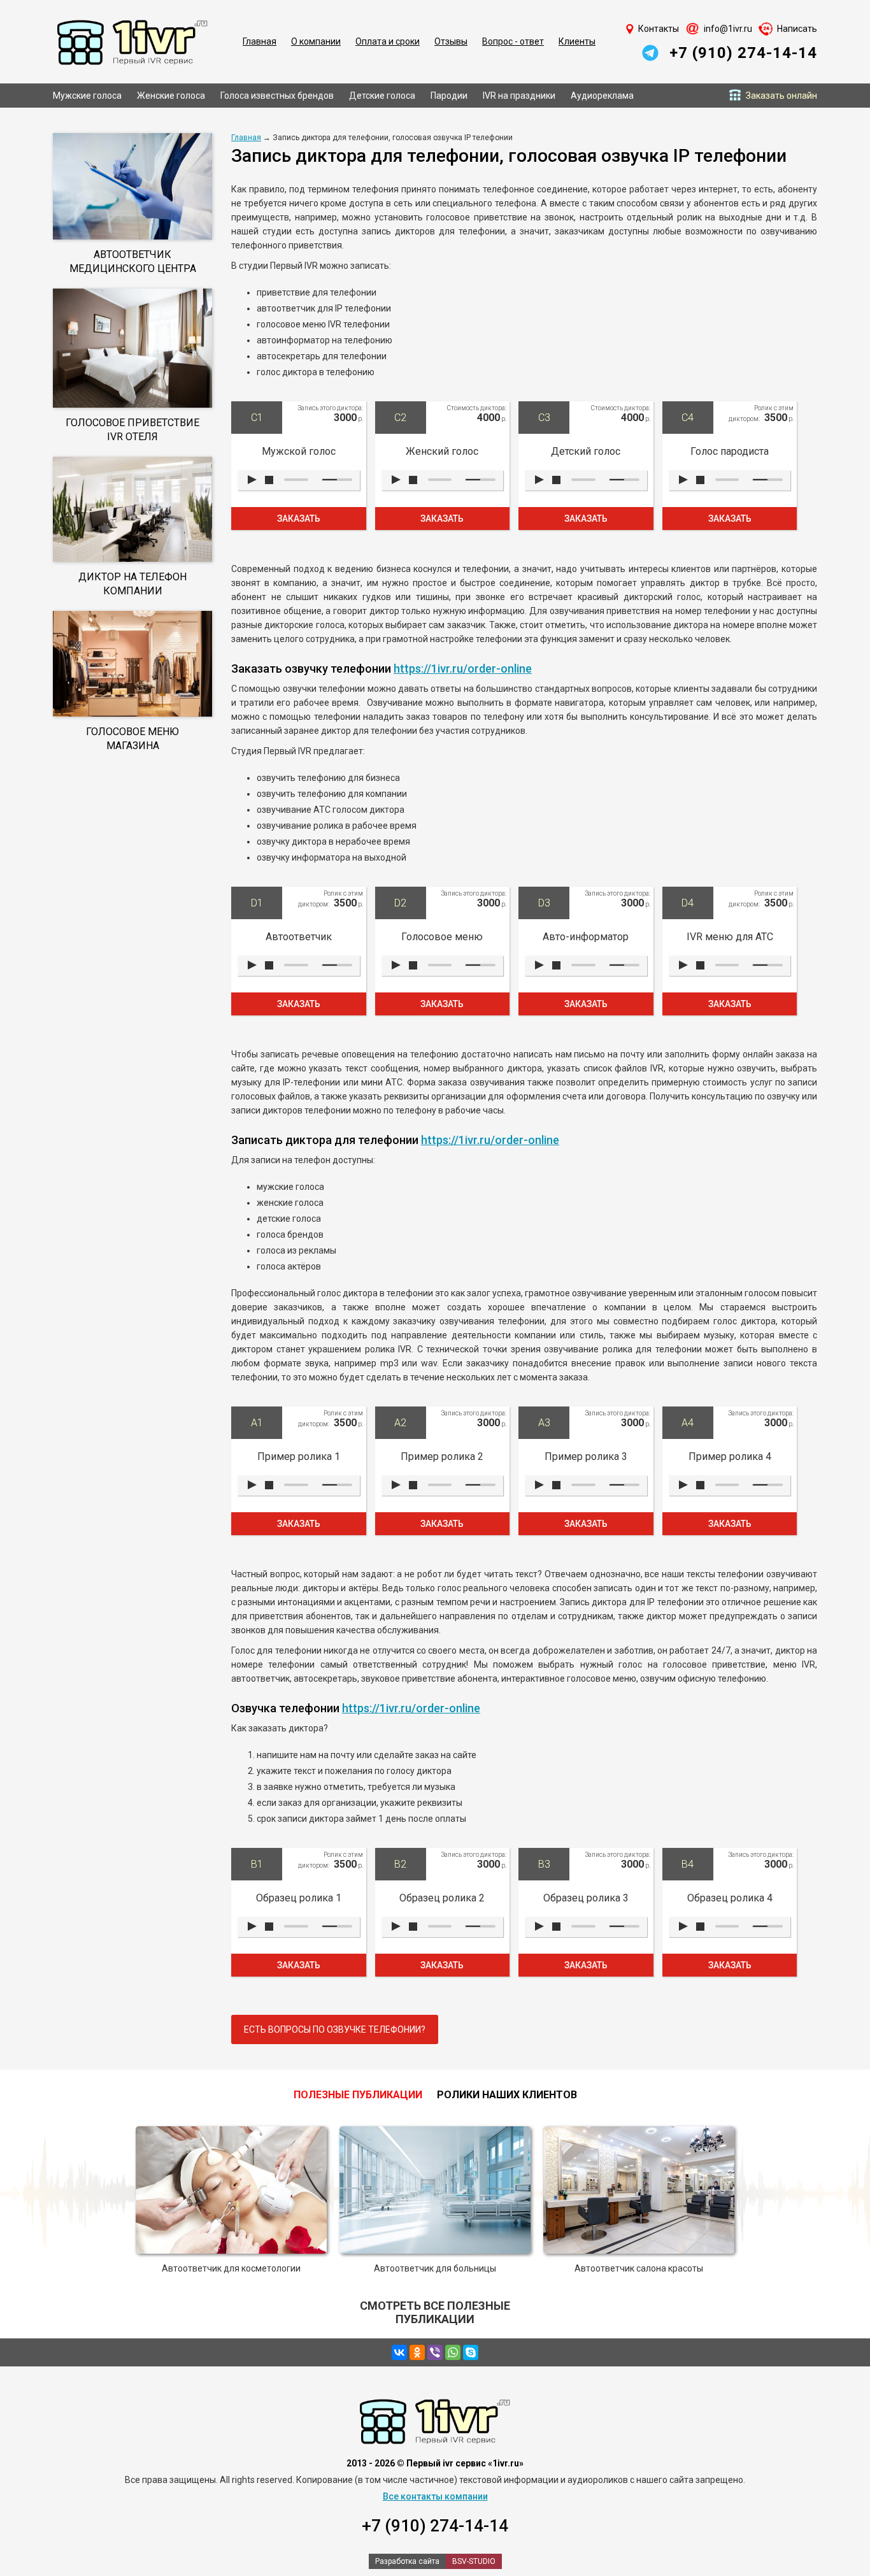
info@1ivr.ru (728, 29)
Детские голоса (382, 96)
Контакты (659, 29)
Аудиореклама (602, 96)
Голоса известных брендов (277, 96)
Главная (260, 41)
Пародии (449, 96)
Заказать (299, 519)
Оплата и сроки (388, 41)
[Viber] (435, 2352)
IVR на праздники (519, 96)
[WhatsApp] (453, 2352)
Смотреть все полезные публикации (435, 2312)
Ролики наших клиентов (507, 2095)
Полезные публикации (358, 2095)
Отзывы (451, 41)
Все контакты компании (435, 2496)
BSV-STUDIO (474, 2561)
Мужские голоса (87, 96)
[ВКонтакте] (399, 2352)
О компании (316, 41)
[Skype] (471, 2352)
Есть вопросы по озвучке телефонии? (335, 2029)
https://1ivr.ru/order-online (463, 669)
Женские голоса (171, 96)
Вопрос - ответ (513, 41)
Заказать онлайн (781, 96)
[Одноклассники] (417, 2352)
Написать (797, 29)
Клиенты (577, 41)
